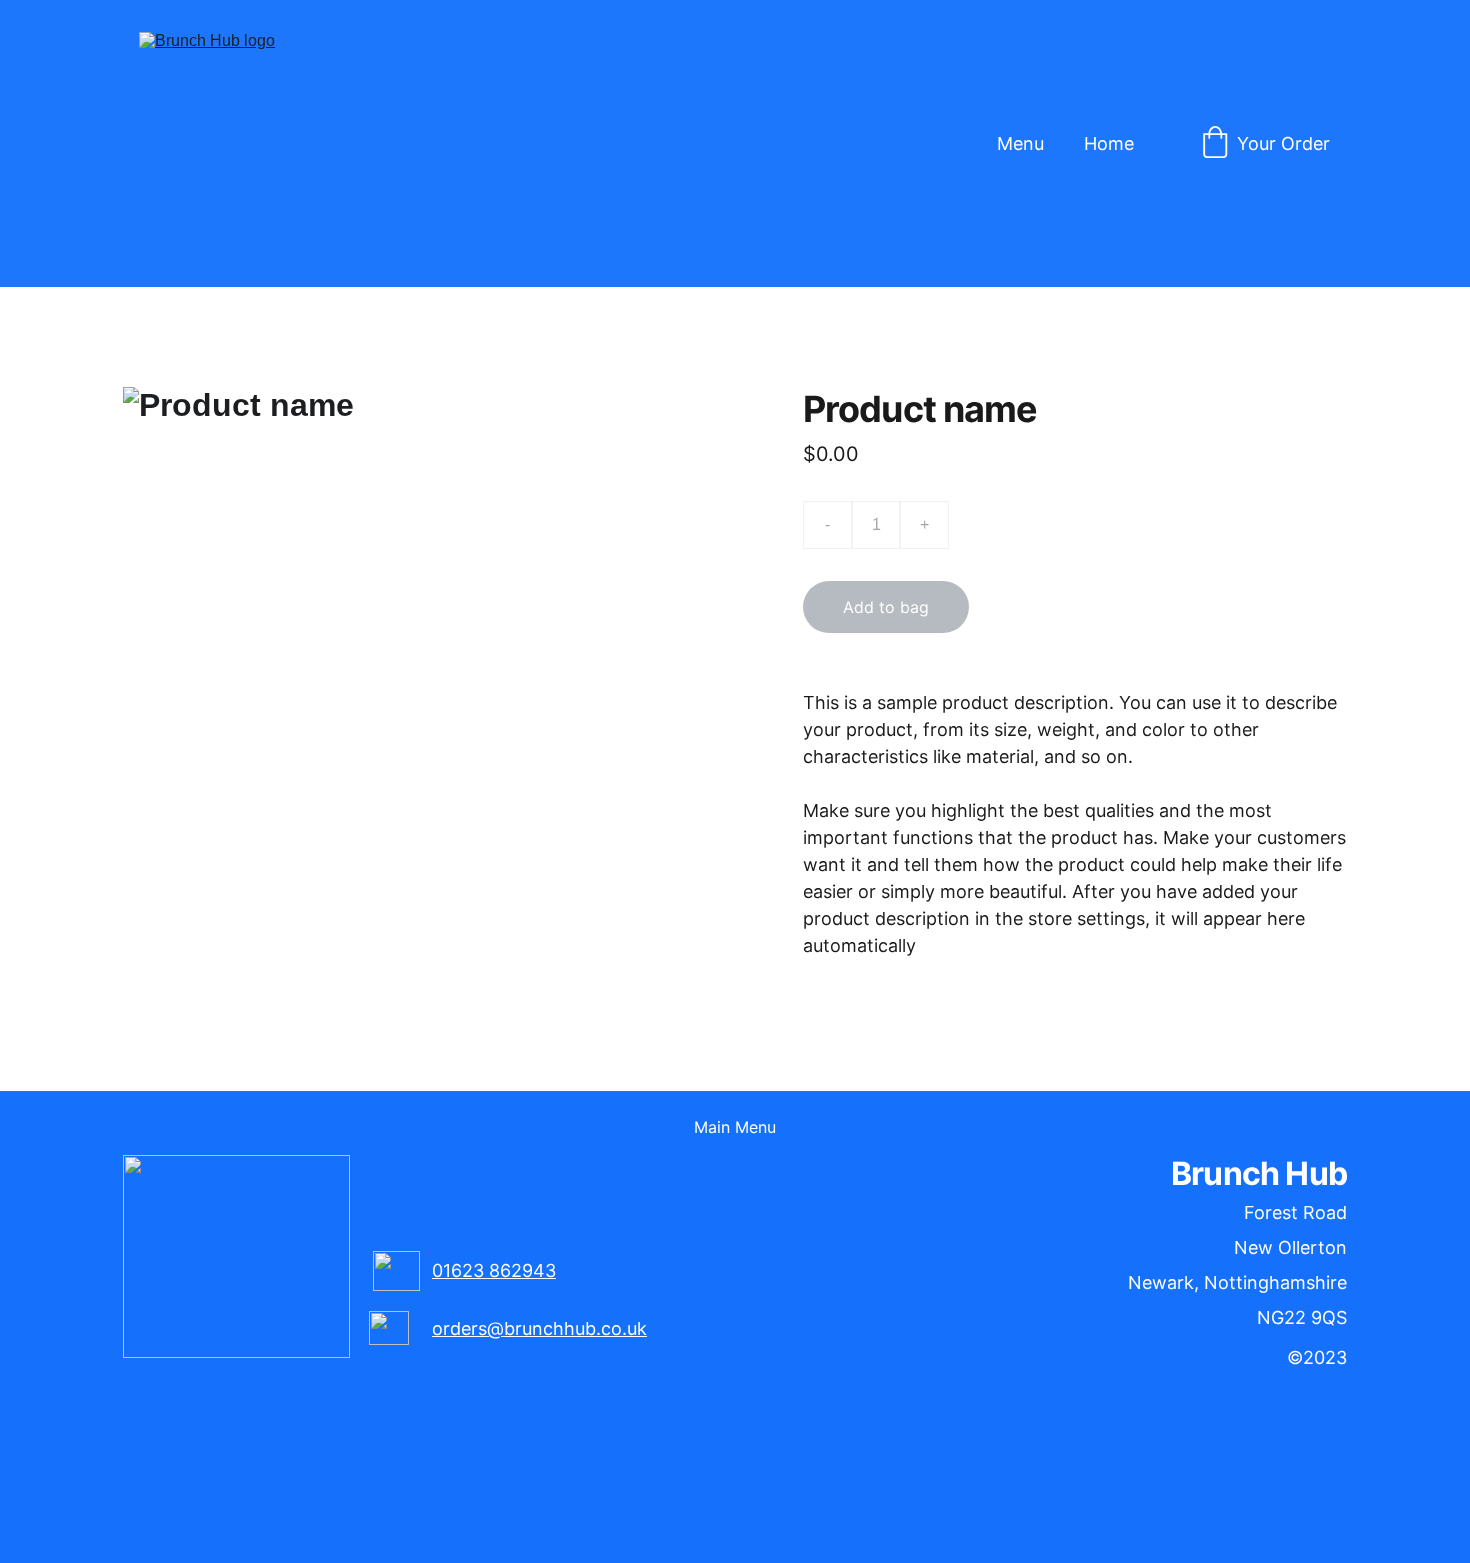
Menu (1020, 143)
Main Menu (735, 1127)
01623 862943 (494, 1270)
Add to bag (886, 607)
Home (1109, 143)
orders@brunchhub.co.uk (539, 1328)
